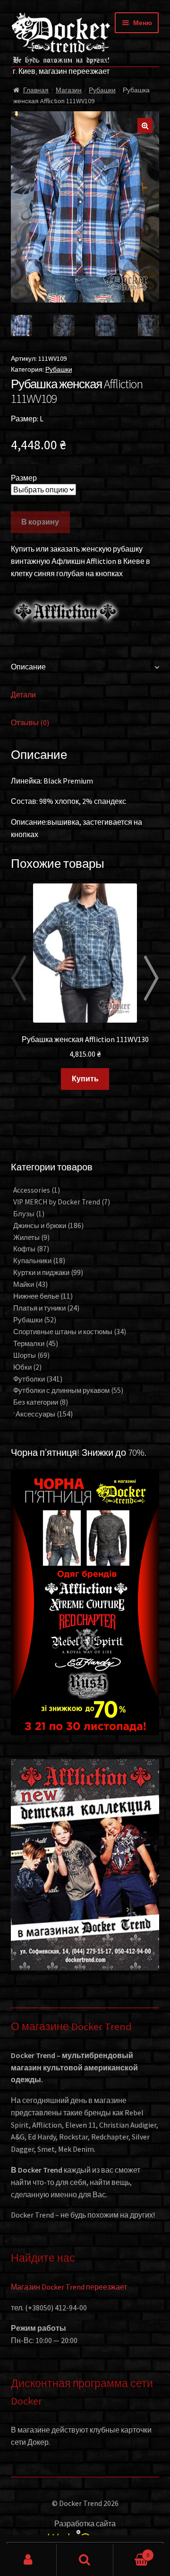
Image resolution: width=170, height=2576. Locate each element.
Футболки (38, 1379)
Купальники (39, 1261)
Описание (28, 667)
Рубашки (102, 90)
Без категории (41, 1402)
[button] (145, 125)
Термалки (36, 1343)
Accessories (37, 1190)
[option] (85, 987)
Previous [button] (18, 978)
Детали (23, 695)
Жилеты (31, 1237)
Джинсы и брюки (48, 1226)
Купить (85, 1079)
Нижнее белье (43, 1296)
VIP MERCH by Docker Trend (62, 1202)
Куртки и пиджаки (48, 1272)
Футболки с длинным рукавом (68, 1390)
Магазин (69, 90)
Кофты (31, 1249)
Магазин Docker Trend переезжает (69, 2287)
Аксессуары (44, 1414)
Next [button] (152, 978)
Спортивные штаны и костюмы (70, 1332)
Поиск (85, 2560)
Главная (36, 90)
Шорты (31, 1355)
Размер (24, 478)
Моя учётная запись (28, 2560)
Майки (30, 1284)
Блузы (29, 1214)
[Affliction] (65, 611)
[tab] (85, 667)
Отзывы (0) (30, 722)
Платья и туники (46, 1308)
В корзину (40, 522)
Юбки (27, 1367)
